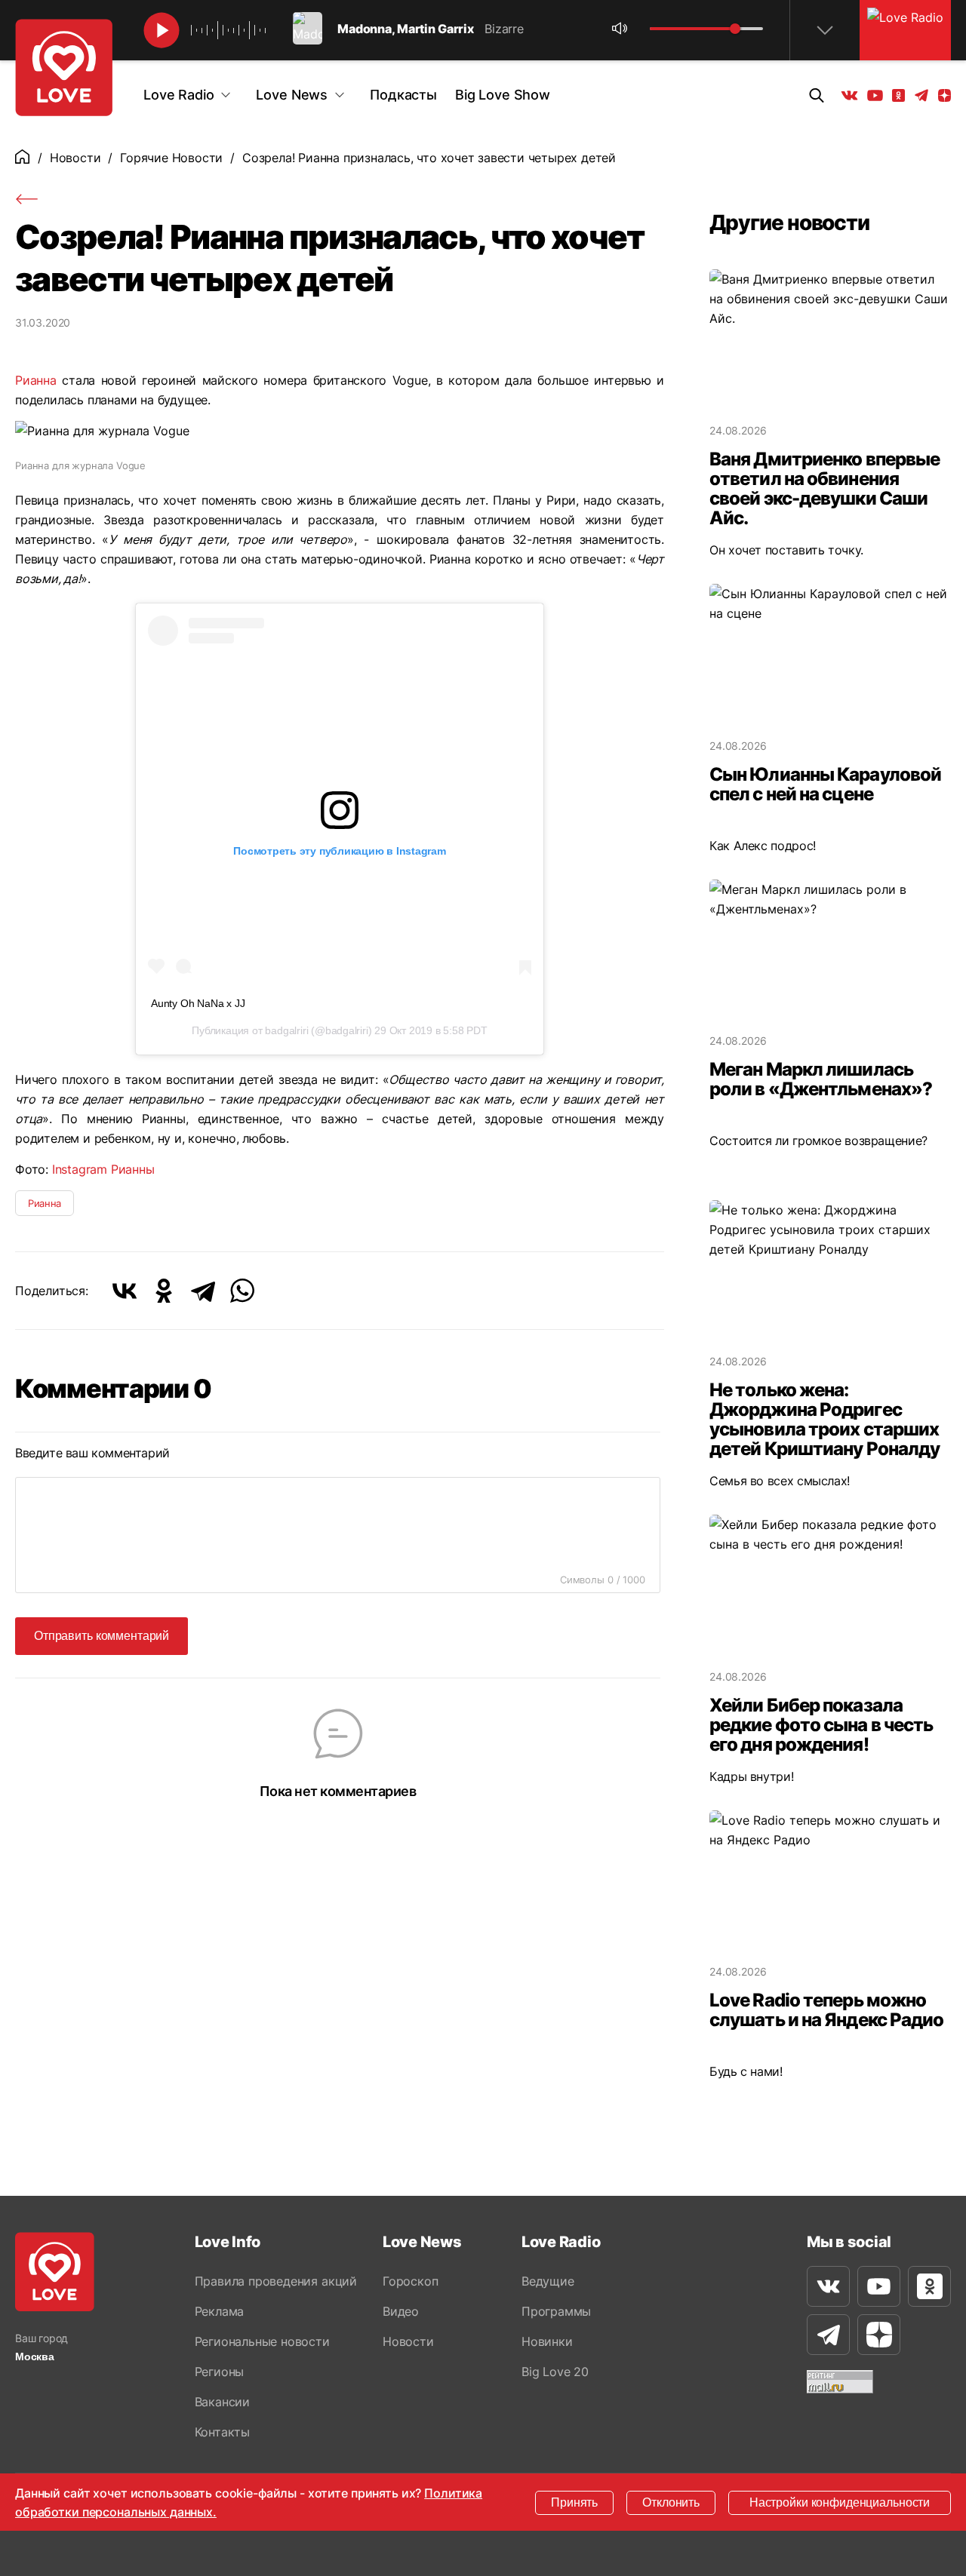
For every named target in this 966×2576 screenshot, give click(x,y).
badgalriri (286, 1030)
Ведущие (548, 2281)
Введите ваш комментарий (92, 1453)
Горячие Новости (171, 158)
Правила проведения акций (276, 2281)
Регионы (220, 2372)
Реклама (220, 2311)
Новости (75, 158)
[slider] (735, 29)
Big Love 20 (555, 2372)
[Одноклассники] (164, 1291)
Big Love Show (503, 95)
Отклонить (671, 2502)
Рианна (36, 380)
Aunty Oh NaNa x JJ (198, 1003)
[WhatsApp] (242, 1291)
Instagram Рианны (103, 1169)
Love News (292, 95)
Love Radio (178, 95)
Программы (556, 2311)
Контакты (222, 2432)
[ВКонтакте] (125, 1291)
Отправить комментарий (102, 1636)
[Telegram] (203, 1291)
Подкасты (403, 95)
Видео (401, 2311)
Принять (574, 2502)
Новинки (547, 2341)
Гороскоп (410, 2281)
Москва (35, 2356)
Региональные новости (262, 2341)
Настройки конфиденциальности (840, 2502)
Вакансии (222, 2402)
